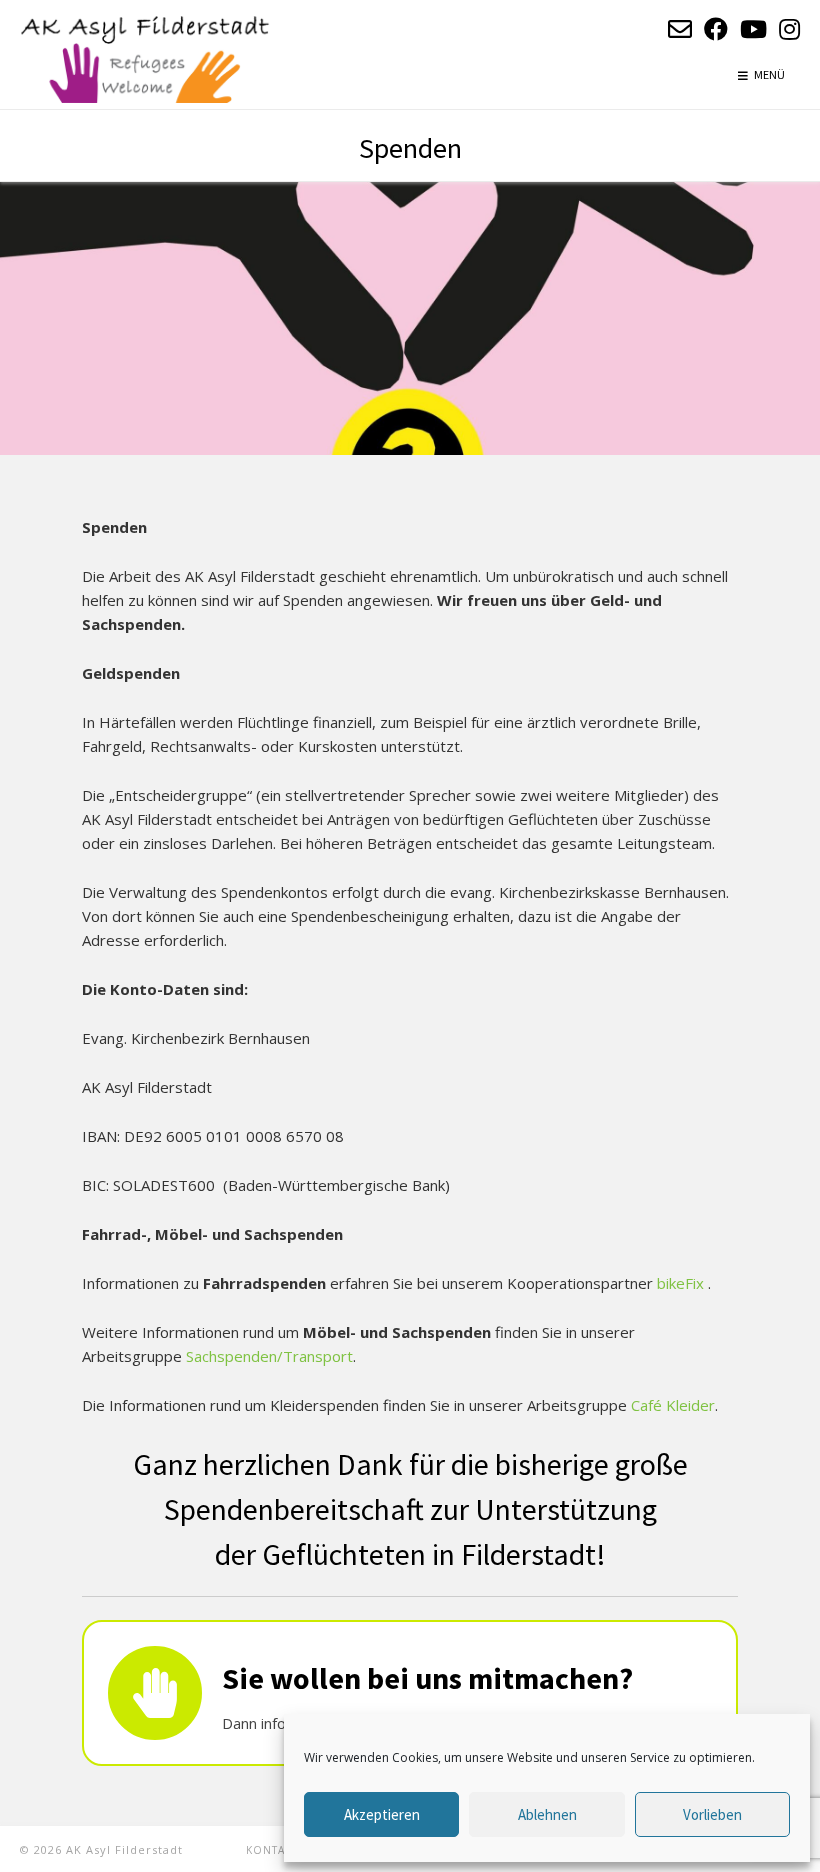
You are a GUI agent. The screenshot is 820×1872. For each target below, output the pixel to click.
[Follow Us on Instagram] (789, 28)
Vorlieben (712, 1814)
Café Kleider (673, 1405)
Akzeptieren (382, 1814)
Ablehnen (547, 1814)
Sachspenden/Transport (269, 1356)
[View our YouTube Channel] (753, 28)
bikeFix (682, 1283)
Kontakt (272, 1850)
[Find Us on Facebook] (716, 28)
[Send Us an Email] (680, 28)
